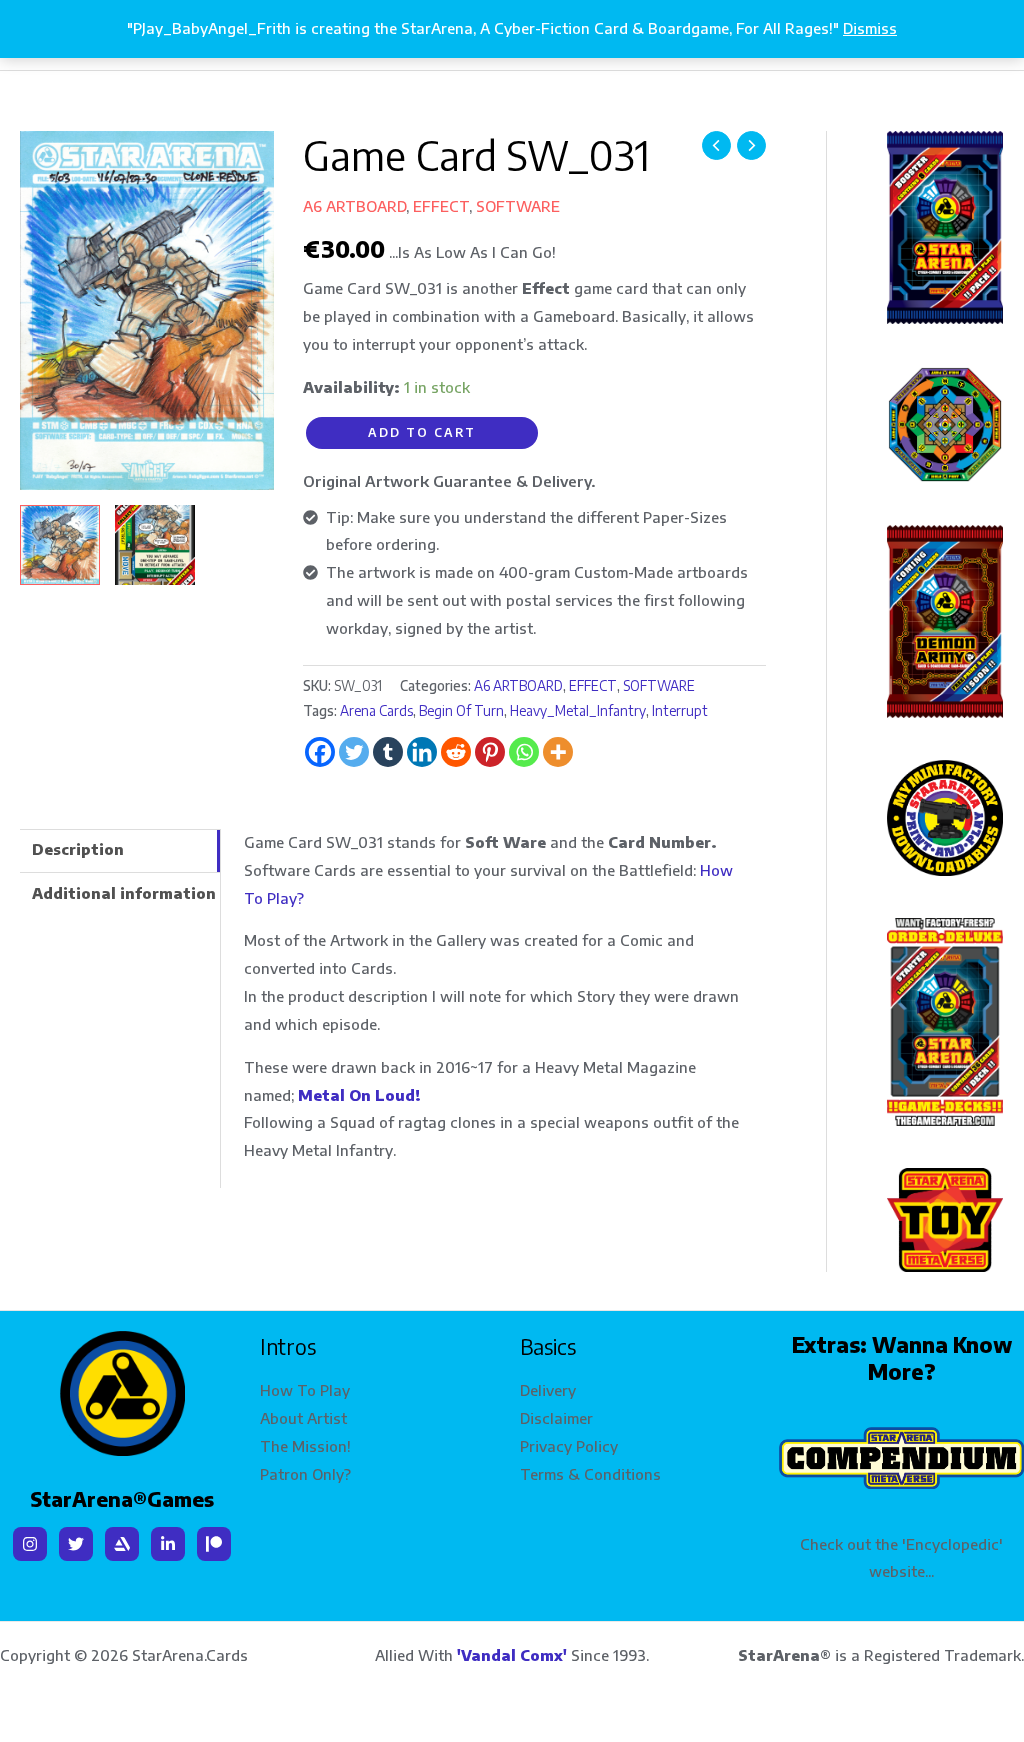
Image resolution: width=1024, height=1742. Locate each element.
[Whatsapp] (524, 752)
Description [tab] (78, 849)
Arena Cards (376, 710)
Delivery (548, 1390)
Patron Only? (305, 1474)
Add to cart (422, 432)
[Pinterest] (490, 752)
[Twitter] (354, 752)
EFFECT (441, 206)
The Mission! (305, 1446)
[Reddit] (456, 752)
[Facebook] (320, 752)
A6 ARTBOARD (354, 206)
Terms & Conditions (590, 1474)
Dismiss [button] (870, 28)
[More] (558, 752)
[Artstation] (122, 1544)
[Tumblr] (388, 752)
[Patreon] (214, 1544)
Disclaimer (556, 1418)
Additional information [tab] (124, 893)
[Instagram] (30, 1544)
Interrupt (680, 710)
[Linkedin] (422, 752)
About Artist (303, 1418)
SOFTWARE (518, 206)
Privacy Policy (569, 1446)
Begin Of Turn (461, 710)
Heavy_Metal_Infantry (578, 710)
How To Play (305, 1390)
